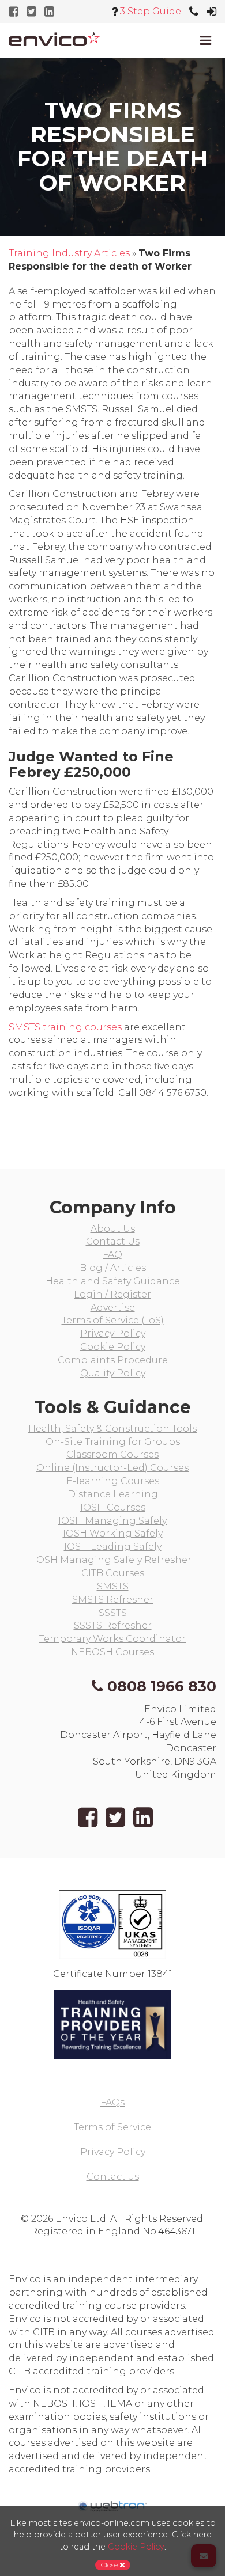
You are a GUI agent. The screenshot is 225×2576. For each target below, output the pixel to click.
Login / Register (112, 1294)
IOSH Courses (113, 1507)
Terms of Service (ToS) (113, 1320)
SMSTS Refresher (113, 1600)
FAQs (112, 2102)
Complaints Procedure (113, 1360)
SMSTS (113, 1586)
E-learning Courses (113, 1481)
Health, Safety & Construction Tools (112, 1429)
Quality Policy (113, 1373)
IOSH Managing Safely (112, 1521)
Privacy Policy (113, 1333)
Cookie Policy (113, 1347)
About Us (113, 1229)
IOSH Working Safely (113, 1533)
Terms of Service (112, 2127)
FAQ (112, 1255)
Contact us (113, 2177)
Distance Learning (113, 1494)
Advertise (113, 1308)
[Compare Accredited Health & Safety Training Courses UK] (54, 39)
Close (110, 2565)
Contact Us (113, 1241)
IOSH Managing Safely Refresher (112, 1560)
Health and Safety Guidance (113, 1281)
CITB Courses (113, 1573)
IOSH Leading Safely (113, 1547)
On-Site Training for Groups (113, 1442)
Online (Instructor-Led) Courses (112, 1468)
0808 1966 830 (162, 1686)
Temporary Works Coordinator (112, 1639)
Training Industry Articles (69, 253)
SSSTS (113, 1613)
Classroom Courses (112, 1454)
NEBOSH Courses (112, 1652)
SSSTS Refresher (113, 1625)
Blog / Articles (113, 1268)
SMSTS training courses (65, 1027)
